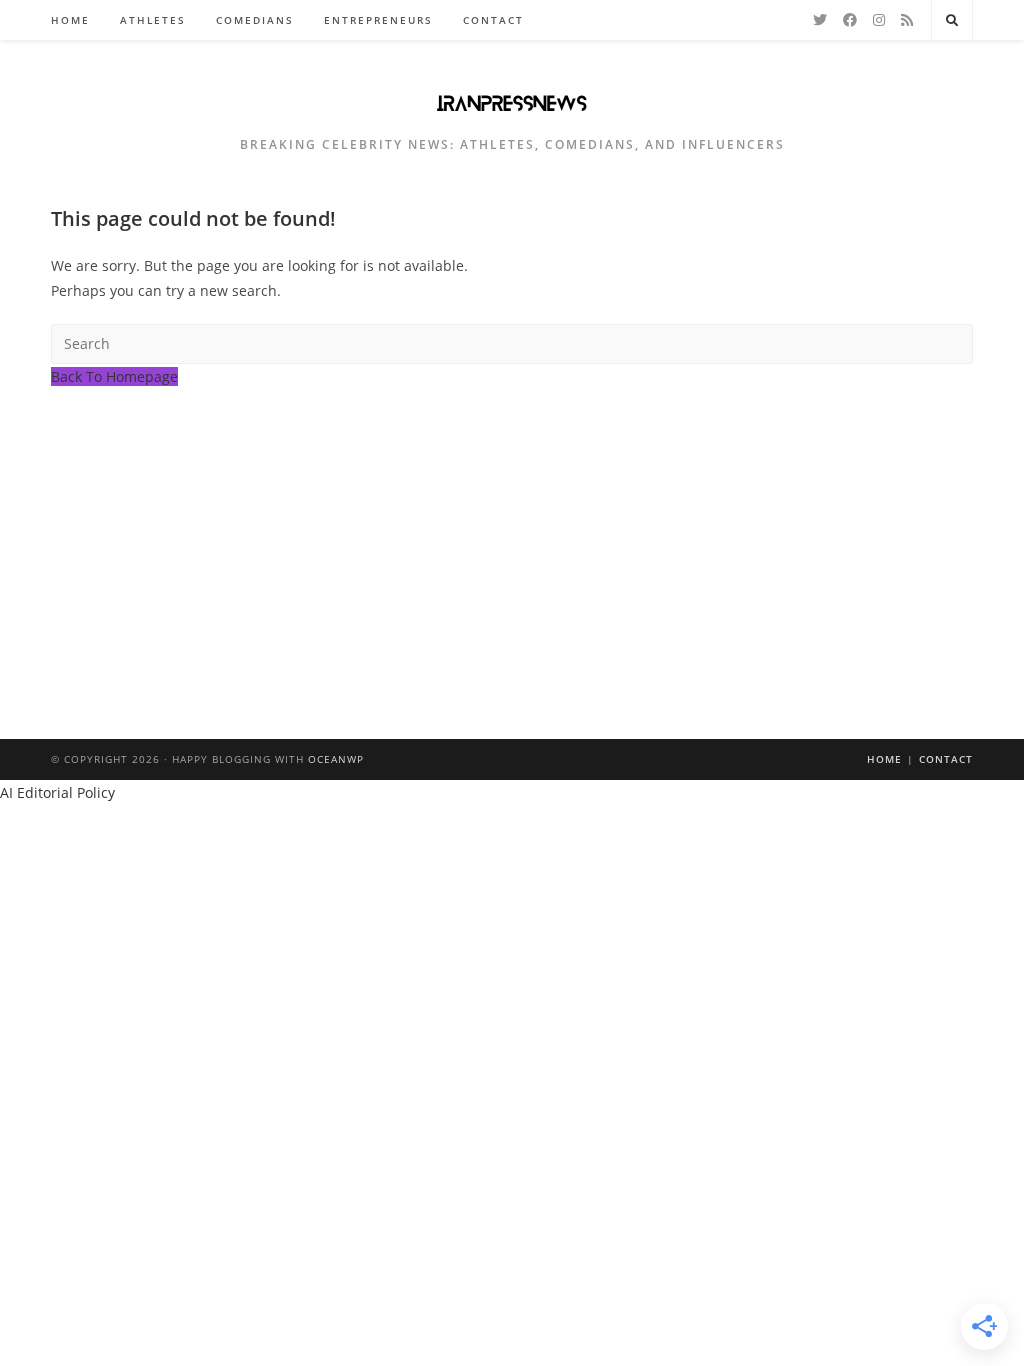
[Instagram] (879, 20)
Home (884, 759)
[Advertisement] (512, 539)
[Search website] (952, 21)
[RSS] (907, 20)
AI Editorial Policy (57, 792)
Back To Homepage (114, 376)
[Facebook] (850, 20)
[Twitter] (820, 20)
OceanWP (336, 759)
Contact (946, 759)
